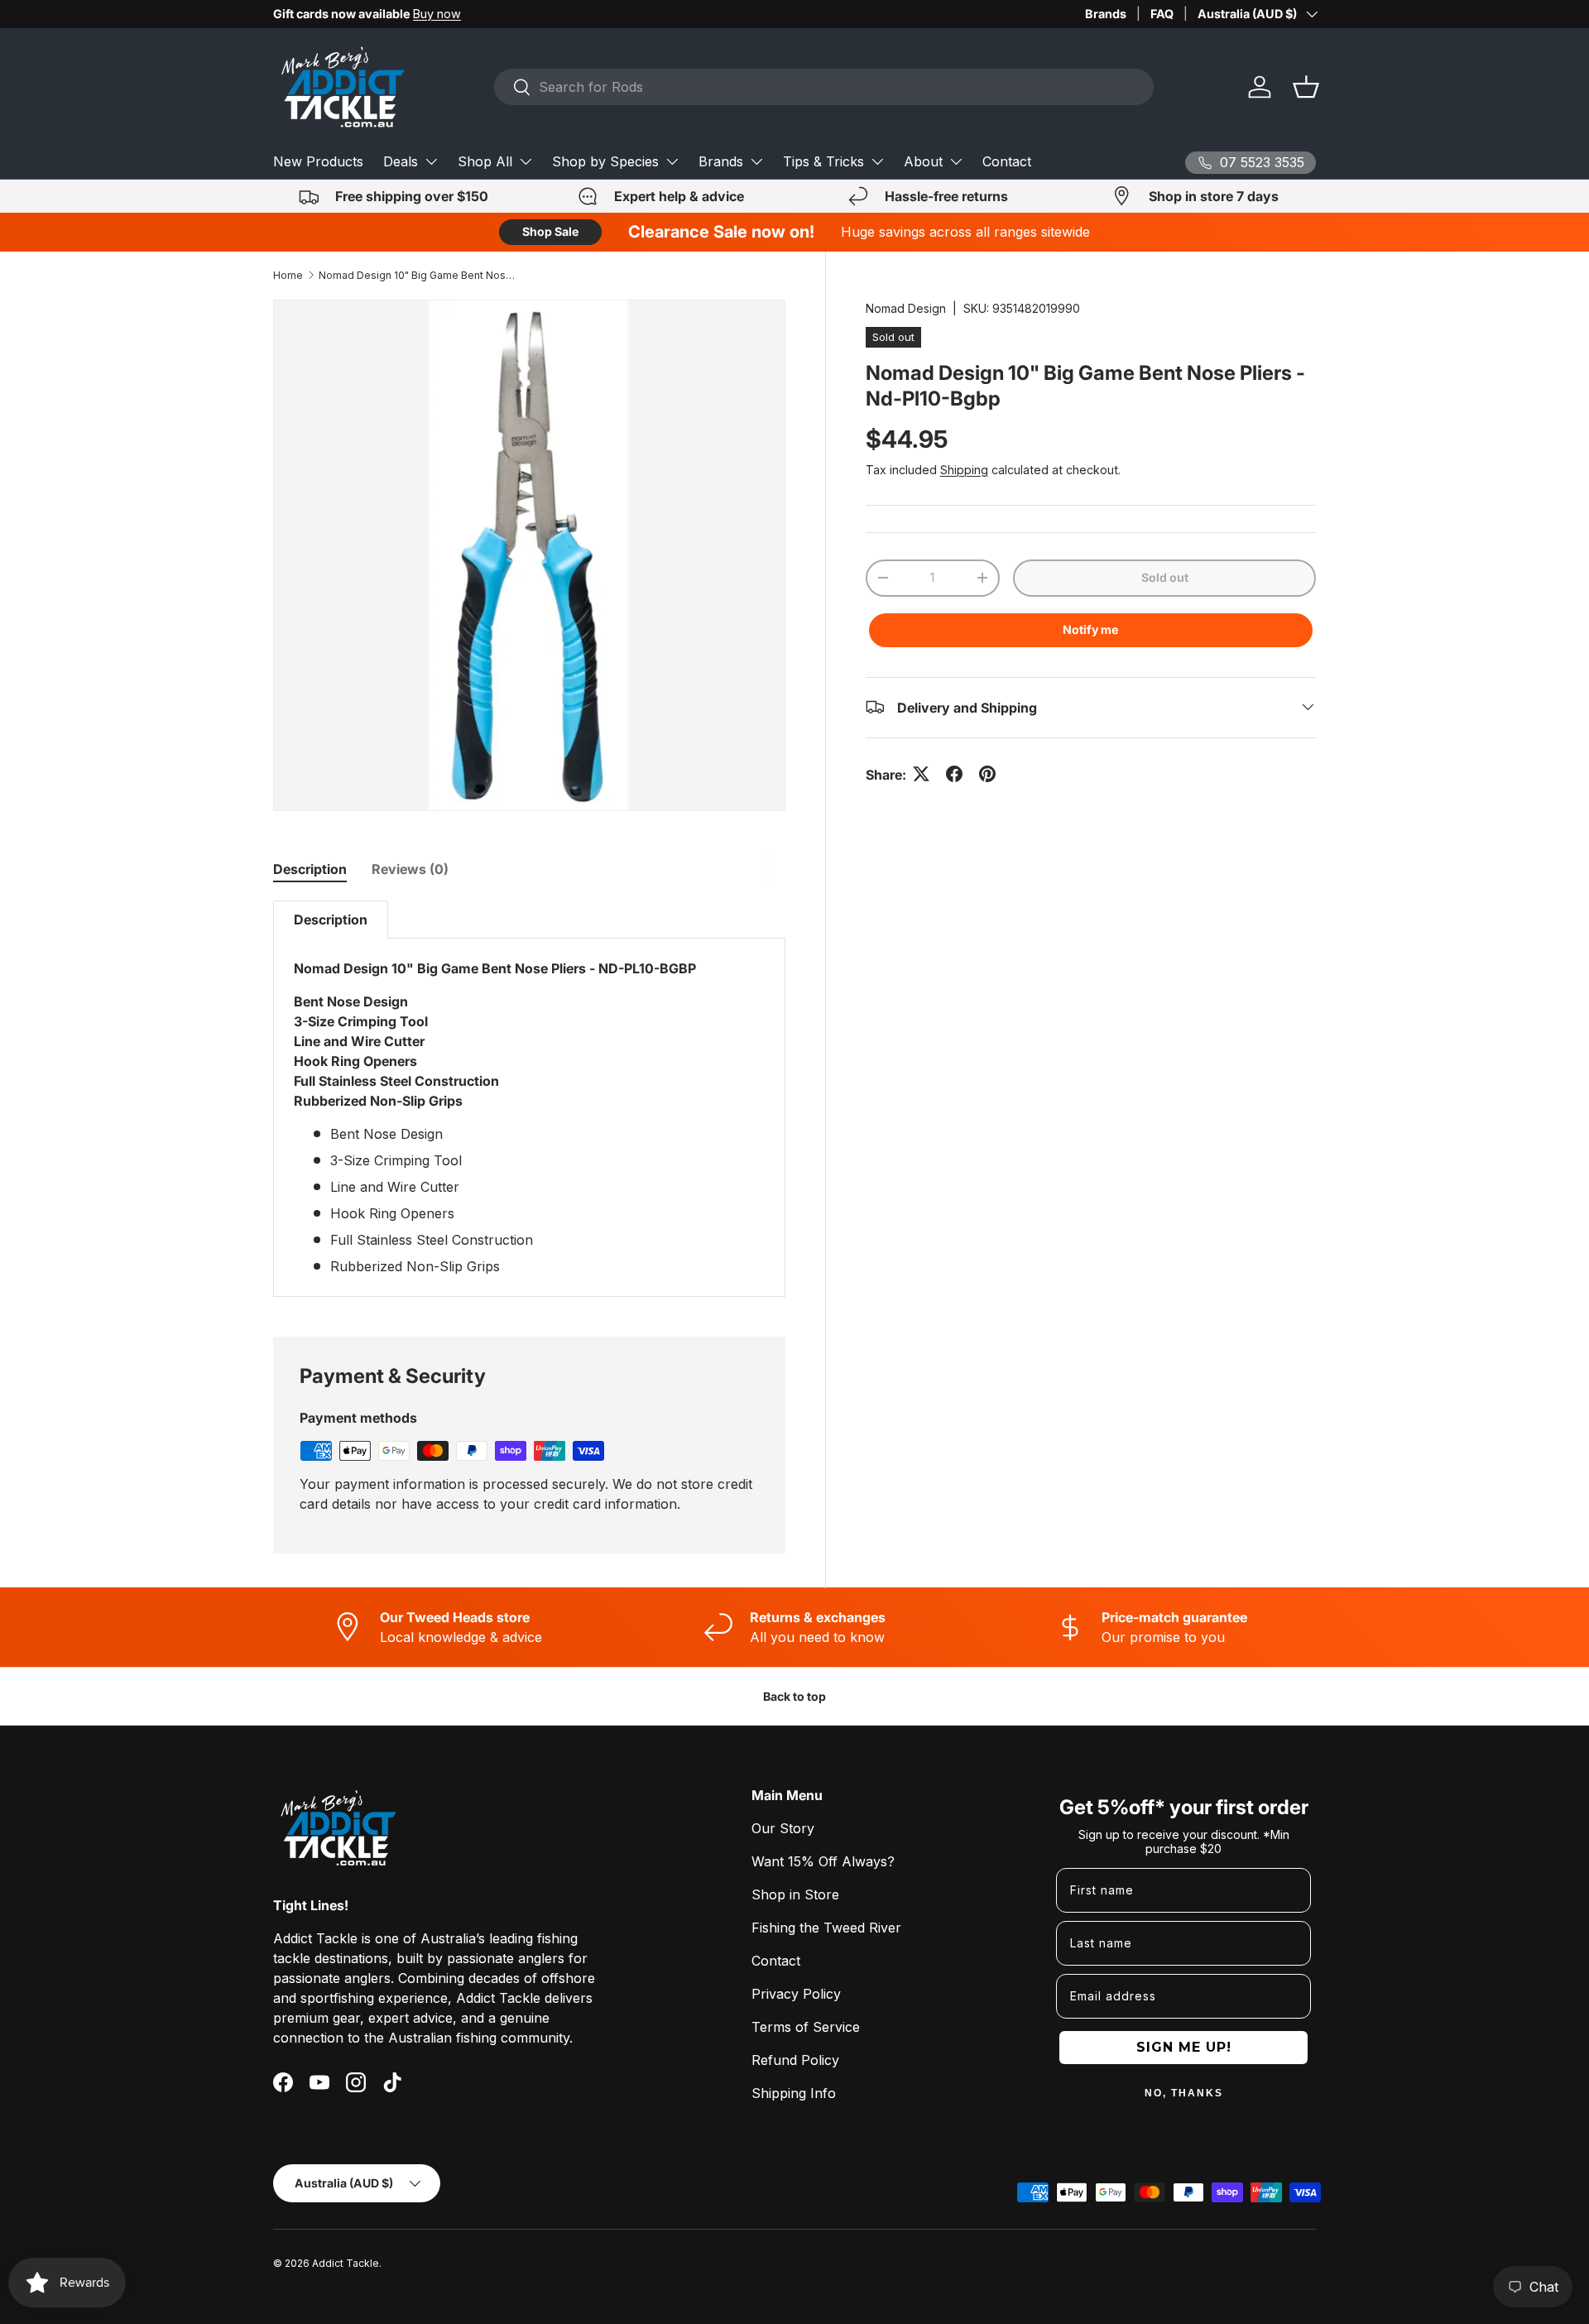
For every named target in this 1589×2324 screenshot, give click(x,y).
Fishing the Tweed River (826, 1928)
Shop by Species (605, 161)
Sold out (1165, 576)
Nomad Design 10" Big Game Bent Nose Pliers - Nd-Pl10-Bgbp (418, 275)
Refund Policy (795, 2060)
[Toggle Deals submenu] (431, 161)
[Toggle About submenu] (956, 161)
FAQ (1162, 14)
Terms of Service (806, 2027)
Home (288, 275)
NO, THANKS (1184, 2093)
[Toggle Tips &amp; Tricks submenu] (877, 161)
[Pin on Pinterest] (987, 774)
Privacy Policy (796, 1994)
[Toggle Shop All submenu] (526, 161)
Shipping (964, 469)
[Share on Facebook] (954, 774)
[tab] (310, 869)
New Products (318, 161)
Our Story (783, 1828)
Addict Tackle (346, 2263)
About (923, 161)
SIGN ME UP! (1184, 2047)
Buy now (437, 14)
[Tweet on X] (921, 774)
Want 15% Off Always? (823, 1861)
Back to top (794, 1696)
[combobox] (824, 87)
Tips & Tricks (823, 161)
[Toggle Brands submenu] (756, 161)
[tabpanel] (529, 1099)
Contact (1007, 161)
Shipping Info (794, 2093)
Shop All (485, 161)
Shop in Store (795, 1894)
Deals (401, 161)
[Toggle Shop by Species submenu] (672, 161)
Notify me (1090, 629)
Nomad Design (906, 308)
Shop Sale (550, 231)
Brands (1106, 14)
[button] (1306, 87)
